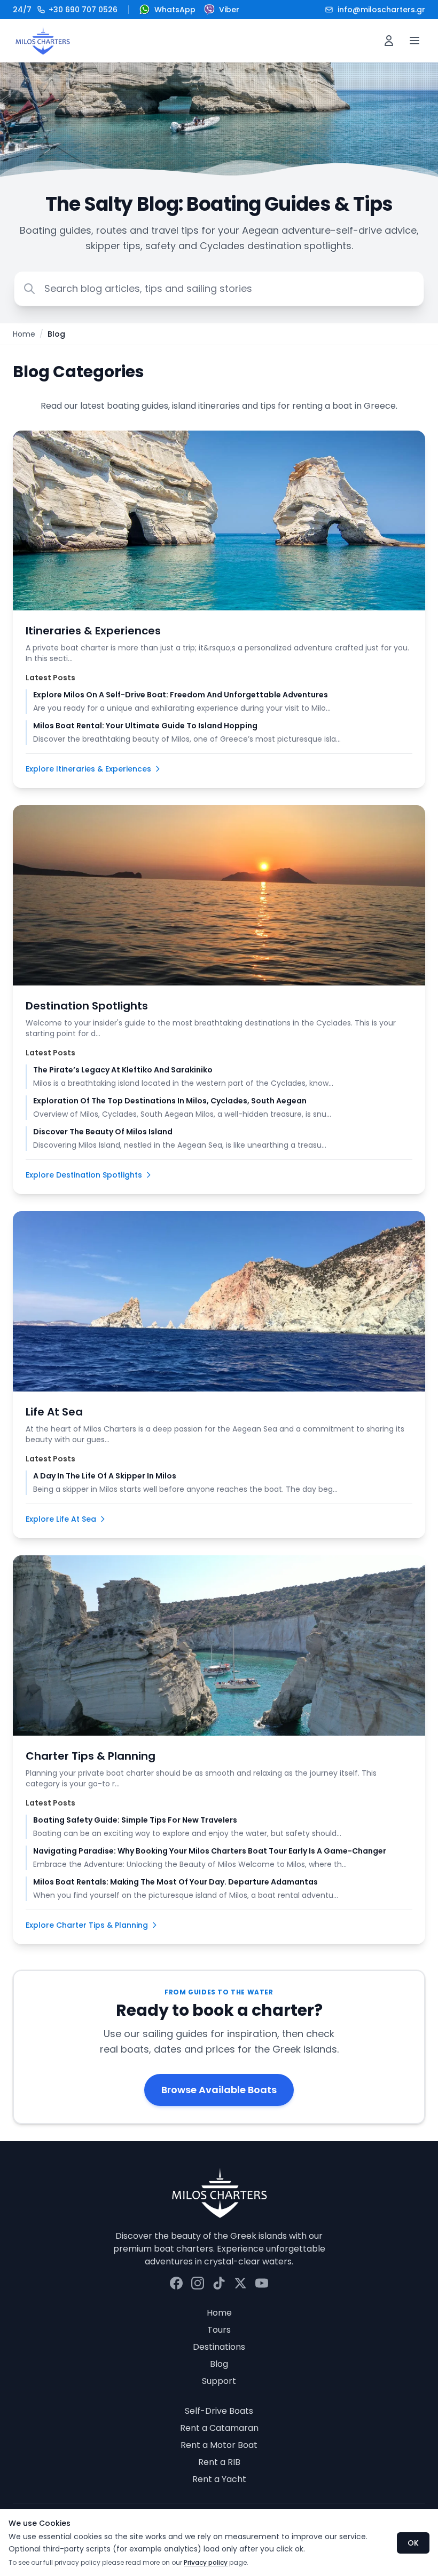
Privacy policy (206, 2562)
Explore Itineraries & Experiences (88, 769)
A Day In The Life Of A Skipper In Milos (105, 1476)
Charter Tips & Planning (91, 1756)
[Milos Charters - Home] (42, 41)
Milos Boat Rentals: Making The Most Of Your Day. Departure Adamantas (175, 1882)
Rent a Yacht (219, 2479)
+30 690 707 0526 (65, 10)
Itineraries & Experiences (93, 631)
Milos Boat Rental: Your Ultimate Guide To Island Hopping (145, 726)
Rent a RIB (219, 2462)
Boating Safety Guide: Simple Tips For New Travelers (135, 1820)
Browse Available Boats (219, 2090)
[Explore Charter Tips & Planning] (219, 1645)
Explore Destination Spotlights (84, 1175)
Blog (219, 2364)
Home (24, 334)
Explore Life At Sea (61, 1519)
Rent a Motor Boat (219, 2445)
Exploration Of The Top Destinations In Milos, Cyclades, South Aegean (170, 1101)
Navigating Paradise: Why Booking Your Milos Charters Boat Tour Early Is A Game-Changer (210, 1851)
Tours (219, 2330)
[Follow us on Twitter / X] (240, 2283)
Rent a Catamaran (219, 2428)
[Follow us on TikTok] (219, 2283)
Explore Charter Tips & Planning (87, 1925)
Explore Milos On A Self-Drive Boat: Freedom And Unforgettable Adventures (181, 695)
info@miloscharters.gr (381, 10)
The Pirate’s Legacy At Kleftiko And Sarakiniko (123, 1070)
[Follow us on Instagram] (198, 2283)
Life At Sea (54, 1412)
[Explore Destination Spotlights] (219, 895)
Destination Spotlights (87, 1006)
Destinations (219, 2347)
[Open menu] (414, 41)
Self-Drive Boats (219, 2411)
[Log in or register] (389, 41)
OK (413, 2543)
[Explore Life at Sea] (219, 1301)
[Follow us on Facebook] (176, 2283)
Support (219, 2381)
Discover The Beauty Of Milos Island (103, 1132)
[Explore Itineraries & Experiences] (219, 521)
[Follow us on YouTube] (262, 2283)
